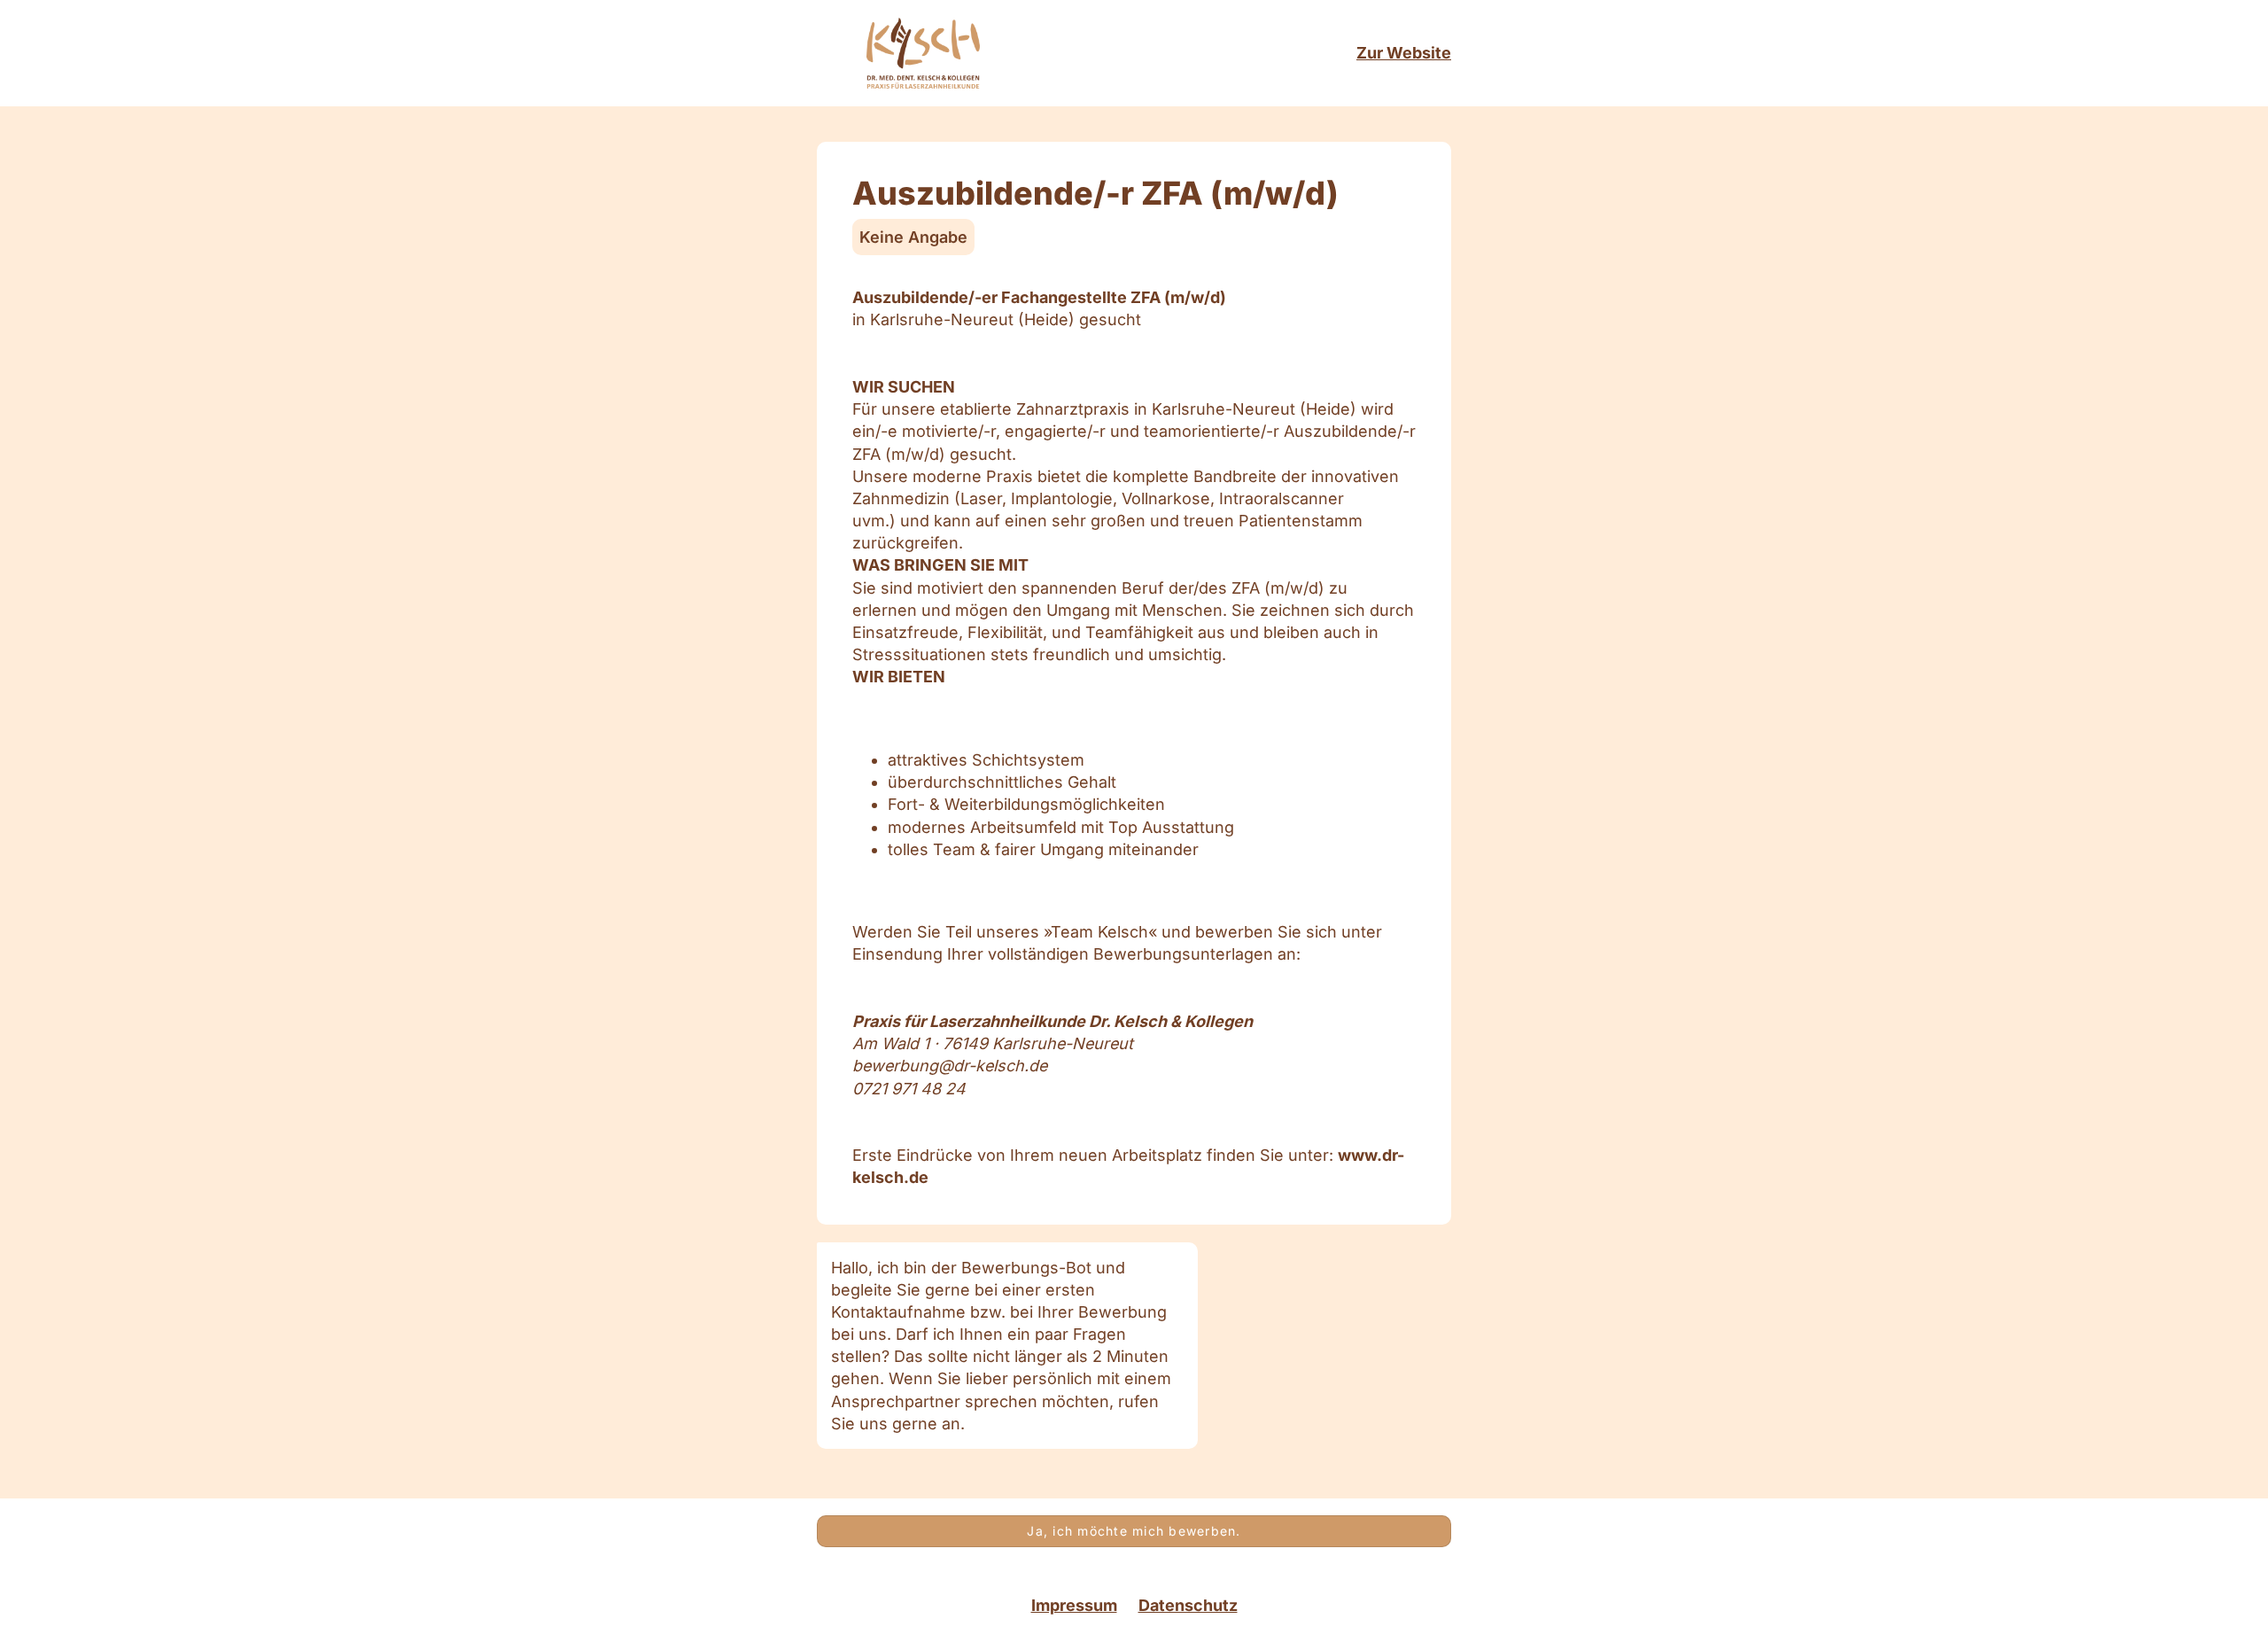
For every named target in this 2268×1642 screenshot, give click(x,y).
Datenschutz (1188, 1606)
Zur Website (1404, 53)
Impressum (1074, 1606)
